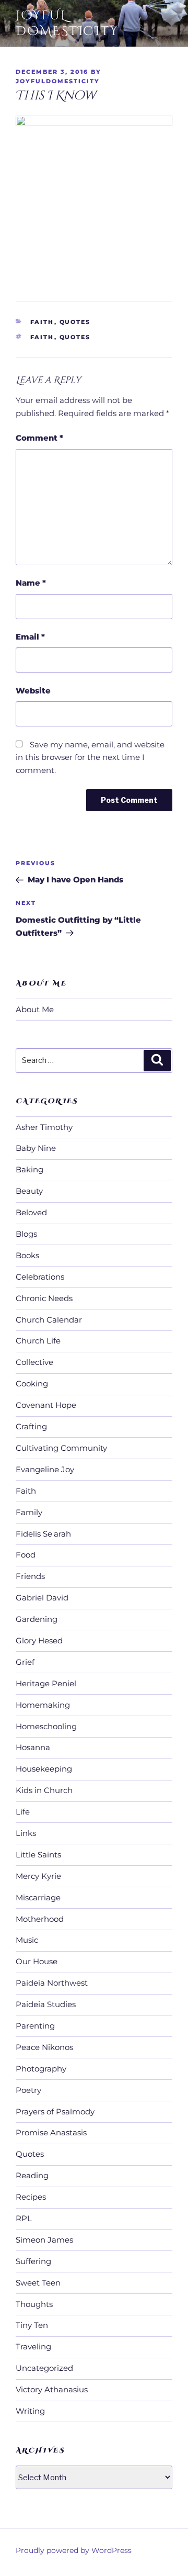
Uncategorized (44, 2368)
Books (27, 1255)
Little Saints (38, 1855)
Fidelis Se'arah (43, 1534)
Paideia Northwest (52, 1983)
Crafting (31, 1426)
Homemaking (43, 1705)
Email (30, 637)
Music (27, 1940)
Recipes (31, 2197)
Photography (41, 2069)
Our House (37, 1961)
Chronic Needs (44, 1298)
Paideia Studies (46, 2004)
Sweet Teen (38, 2283)
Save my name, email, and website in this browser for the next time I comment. (90, 758)
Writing (30, 2411)
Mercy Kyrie (38, 1876)
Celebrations (40, 1277)
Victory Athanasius (52, 2389)
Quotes (75, 322)
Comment (39, 438)
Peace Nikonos (44, 2047)
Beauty (29, 1191)
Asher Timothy (44, 1127)
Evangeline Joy (45, 1469)
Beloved (31, 1212)
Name (31, 583)
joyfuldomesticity (58, 81)
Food (26, 1555)
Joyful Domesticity (67, 24)
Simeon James (44, 2240)
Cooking (32, 1384)
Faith (42, 322)
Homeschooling (46, 1726)
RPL (24, 2218)
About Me (35, 1009)
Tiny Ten (32, 2325)
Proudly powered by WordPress (74, 2550)
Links (26, 1833)
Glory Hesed (39, 1640)
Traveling (33, 2347)
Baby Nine (36, 1148)
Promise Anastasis (51, 2132)
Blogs (26, 1234)
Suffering (33, 2261)
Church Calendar (49, 1320)
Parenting (35, 2026)
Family (29, 1512)
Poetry (28, 2090)
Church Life (38, 1341)
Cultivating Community (61, 1448)
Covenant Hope (46, 1405)
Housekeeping (44, 1769)
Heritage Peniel (46, 1683)
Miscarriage (38, 1897)
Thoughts (34, 2304)
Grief (25, 1662)
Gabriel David (42, 1598)
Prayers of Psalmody (55, 2112)
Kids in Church (44, 1790)
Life (23, 1812)
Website (33, 691)
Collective (34, 1362)
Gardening (37, 1619)
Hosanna (33, 1747)
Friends (30, 1576)
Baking (30, 1169)
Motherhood (40, 1919)
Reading (32, 2175)
